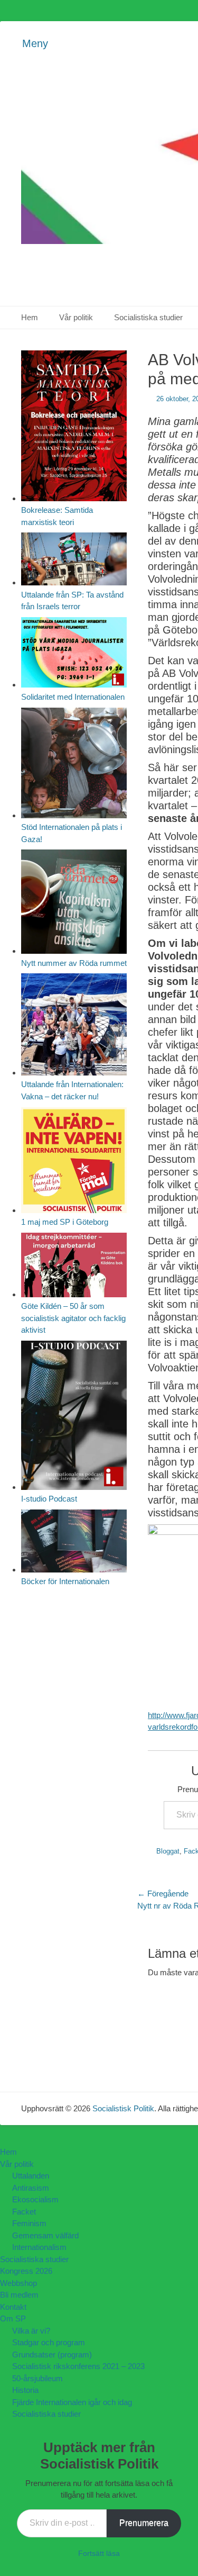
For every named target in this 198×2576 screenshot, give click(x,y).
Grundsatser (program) (52, 2354)
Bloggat (168, 1851)
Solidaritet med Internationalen (73, 697)
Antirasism (31, 2188)
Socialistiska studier (148, 317)
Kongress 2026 (26, 2271)
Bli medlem (19, 2295)
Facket (24, 2212)
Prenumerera (144, 2523)
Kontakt (13, 2307)
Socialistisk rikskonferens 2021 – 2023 (78, 2366)
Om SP (13, 2319)
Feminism (29, 2223)
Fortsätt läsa (99, 2553)
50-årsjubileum (37, 2378)
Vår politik (76, 317)
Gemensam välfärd (45, 2235)
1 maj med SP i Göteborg (65, 1222)
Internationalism (39, 2247)
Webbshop (18, 2283)
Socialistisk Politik (123, 2108)
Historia (25, 2390)
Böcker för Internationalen (65, 1581)
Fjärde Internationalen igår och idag (72, 2402)
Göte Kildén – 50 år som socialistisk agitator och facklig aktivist (73, 1318)
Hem (30, 317)
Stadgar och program (49, 2342)
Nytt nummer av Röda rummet (74, 963)
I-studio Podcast (49, 1499)
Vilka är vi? (31, 2331)
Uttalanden (31, 2176)
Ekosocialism (35, 2199)
